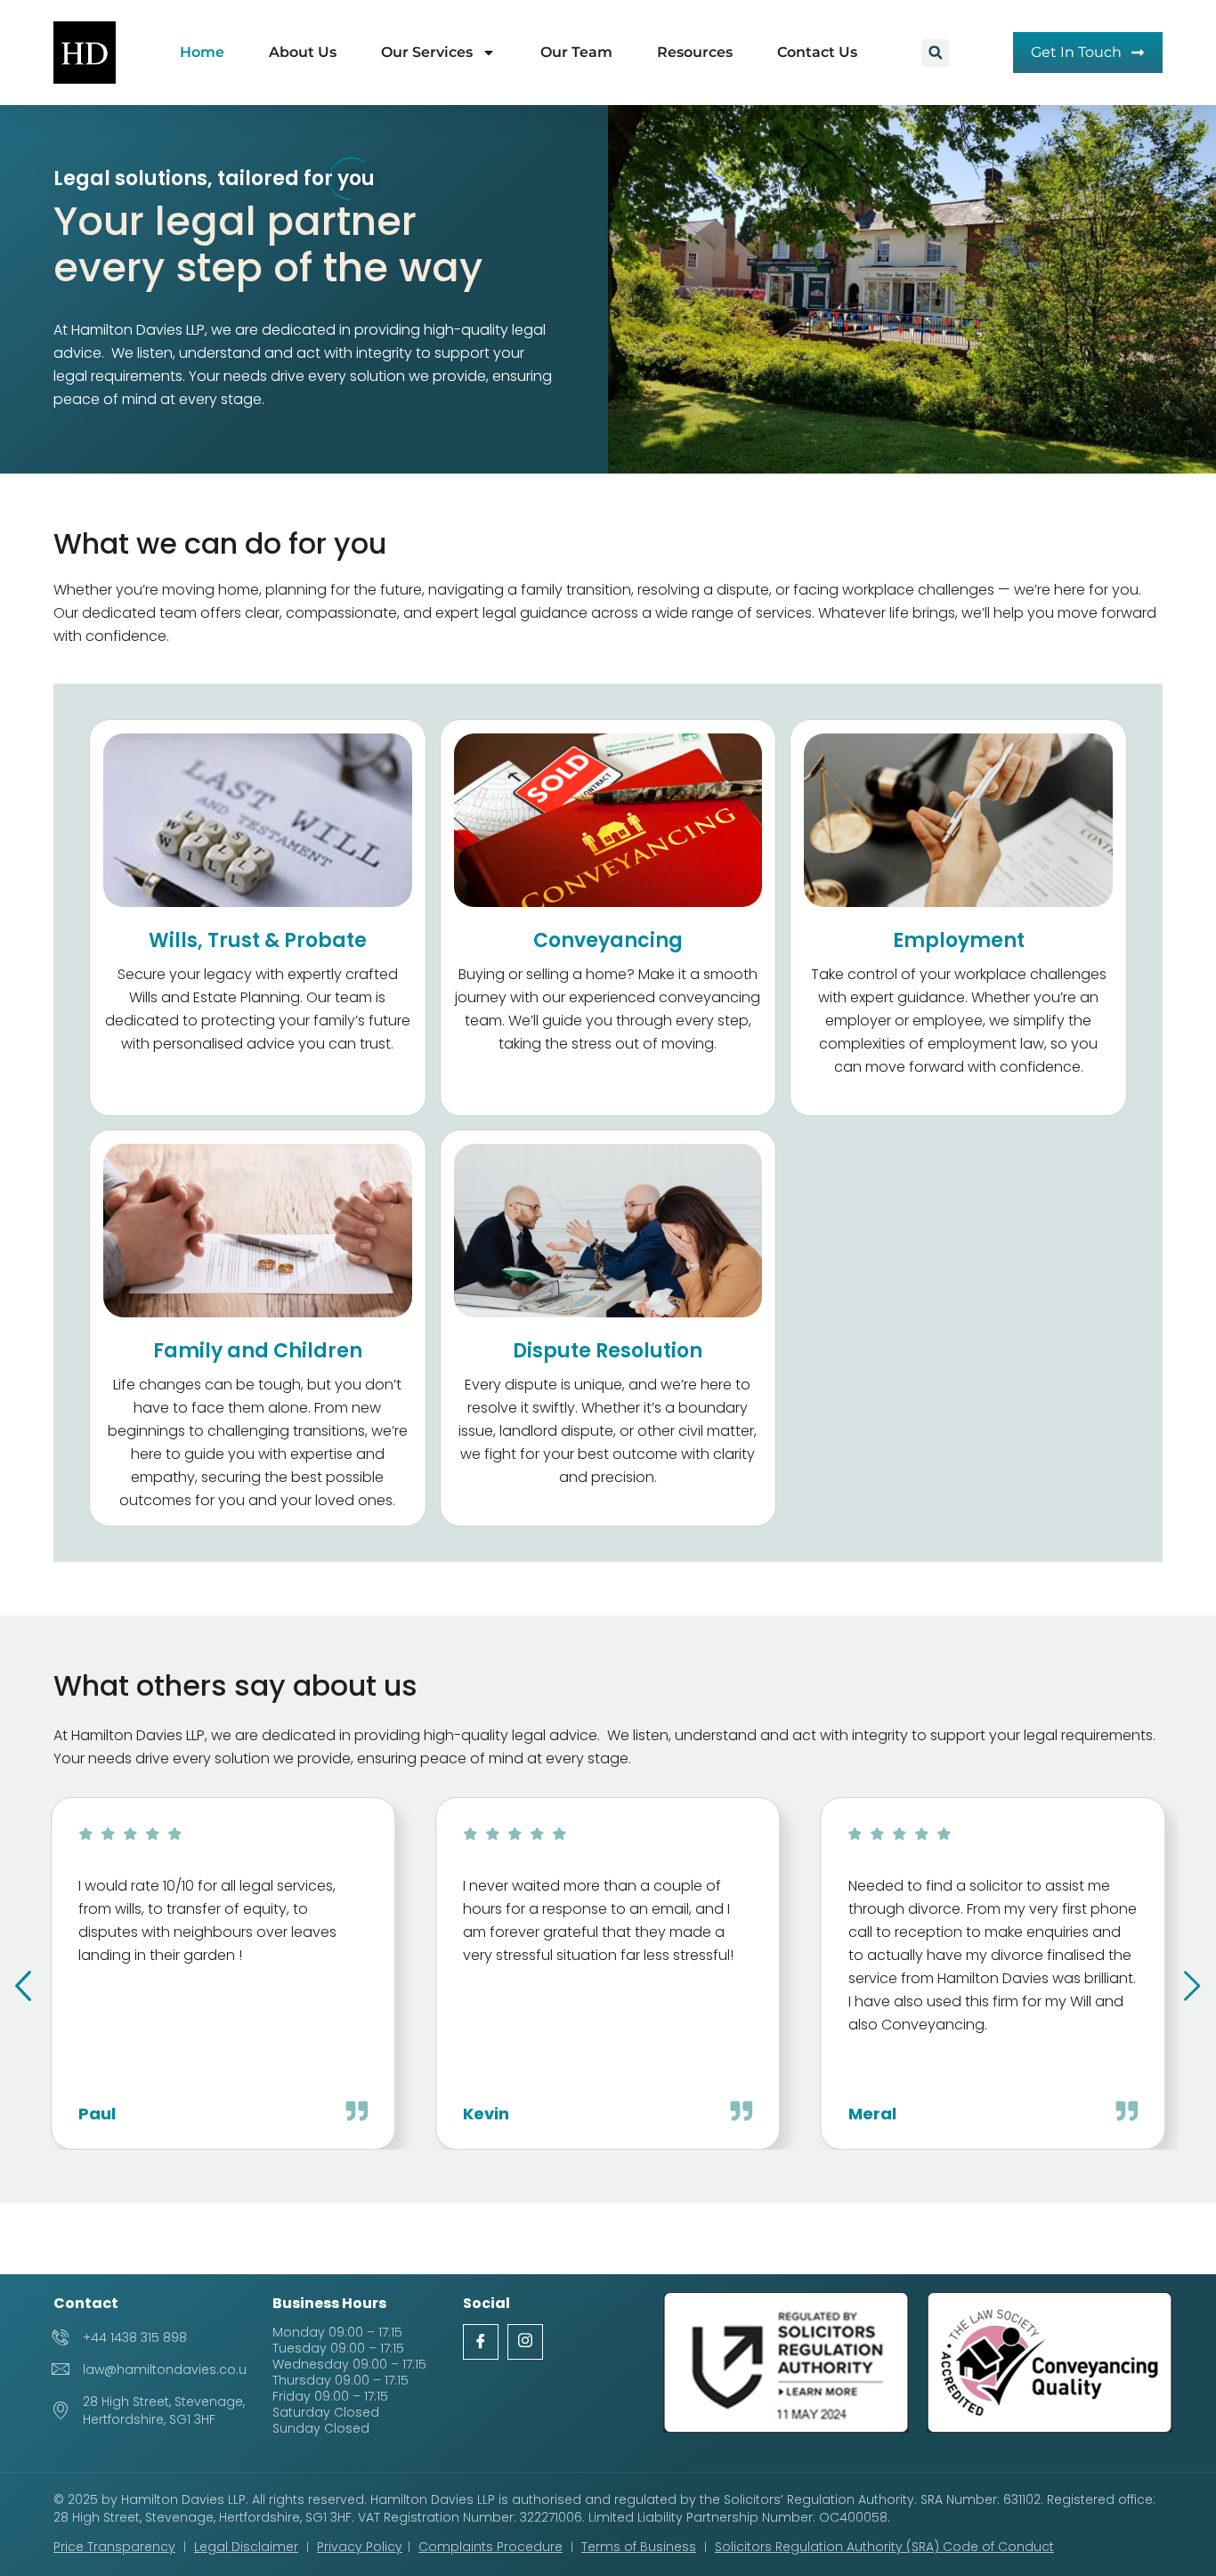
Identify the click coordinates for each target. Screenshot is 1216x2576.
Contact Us (817, 52)
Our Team (576, 52)
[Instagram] (525, 2342)
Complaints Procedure (490, 2547)
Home (202, 52)
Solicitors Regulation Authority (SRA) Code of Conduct (884, 2547)
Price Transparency (114, 2547)
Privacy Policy (360, 2547)
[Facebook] (481, 2342)
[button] (935, 53)
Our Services (427, 52)
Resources (695, 52)
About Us (303, 52)
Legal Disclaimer (246, 2547)
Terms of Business (639, 2547)
